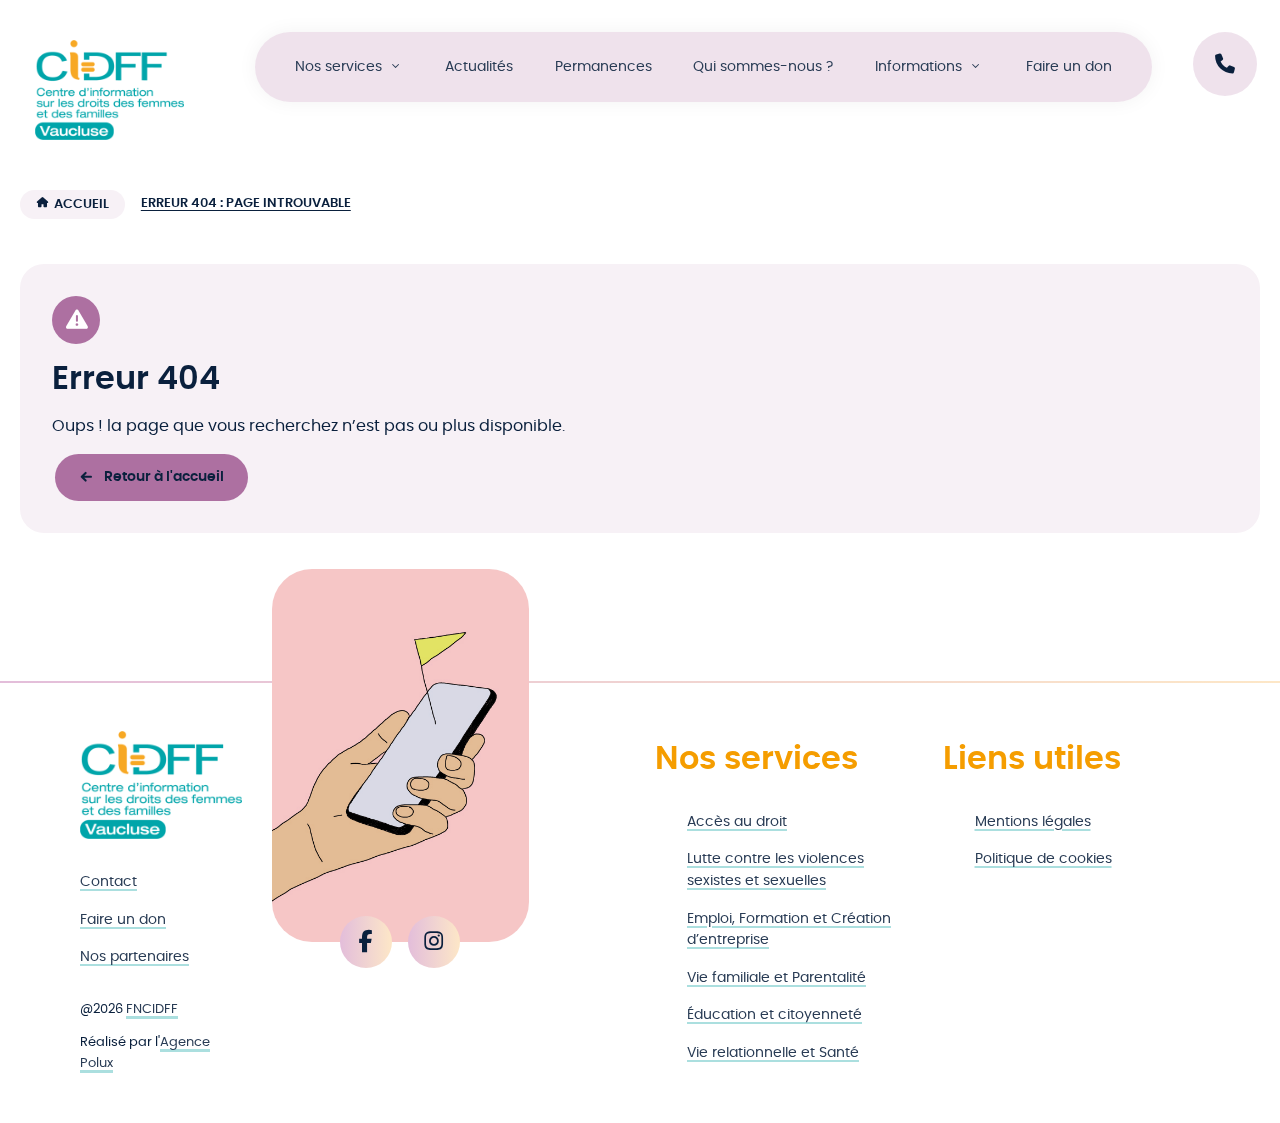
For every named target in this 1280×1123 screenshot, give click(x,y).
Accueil (81, 204)
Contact (108, 881)
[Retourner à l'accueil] (161, 785)
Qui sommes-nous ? (763, 66)
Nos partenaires (134, 956)
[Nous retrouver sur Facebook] (366, 942)
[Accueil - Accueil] (109, 90)
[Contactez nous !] (1225, 64)
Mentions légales (1033, 821)
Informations (918, 66)
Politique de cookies (1043, 858)
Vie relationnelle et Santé (773, 1052)
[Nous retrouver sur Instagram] (434, 942)
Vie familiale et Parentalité (776, 977)
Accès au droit (737, 821)
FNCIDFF (152, 1009)
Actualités (479, 66)
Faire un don (1069, 66)
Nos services (338, 66)
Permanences (603, 66)
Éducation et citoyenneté (774, 1014)
